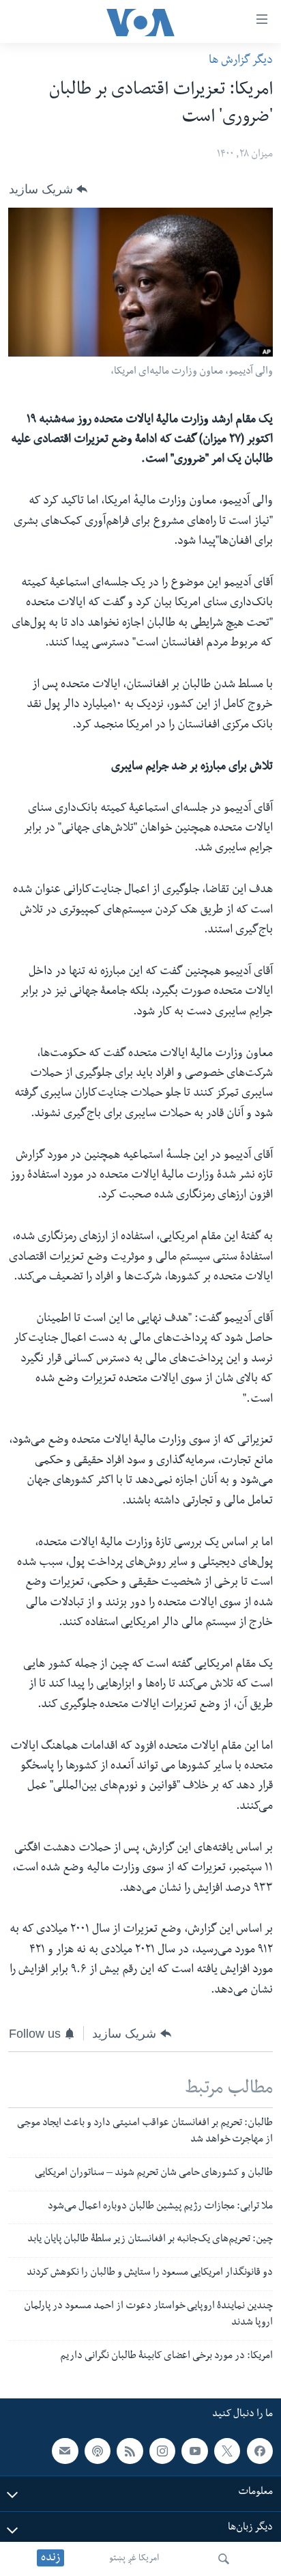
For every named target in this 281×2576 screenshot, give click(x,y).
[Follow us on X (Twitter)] (227, 2451)
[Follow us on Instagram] (162, 2451)
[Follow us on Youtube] (194, 2451)
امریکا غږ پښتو (134, 2559)
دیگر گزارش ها (241, 61)
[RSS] (130, 2451)
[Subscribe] (65, 2451)
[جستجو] (224, 2559)
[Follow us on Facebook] (260, 2451)
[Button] (48, 189)
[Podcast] (98, 2451)
